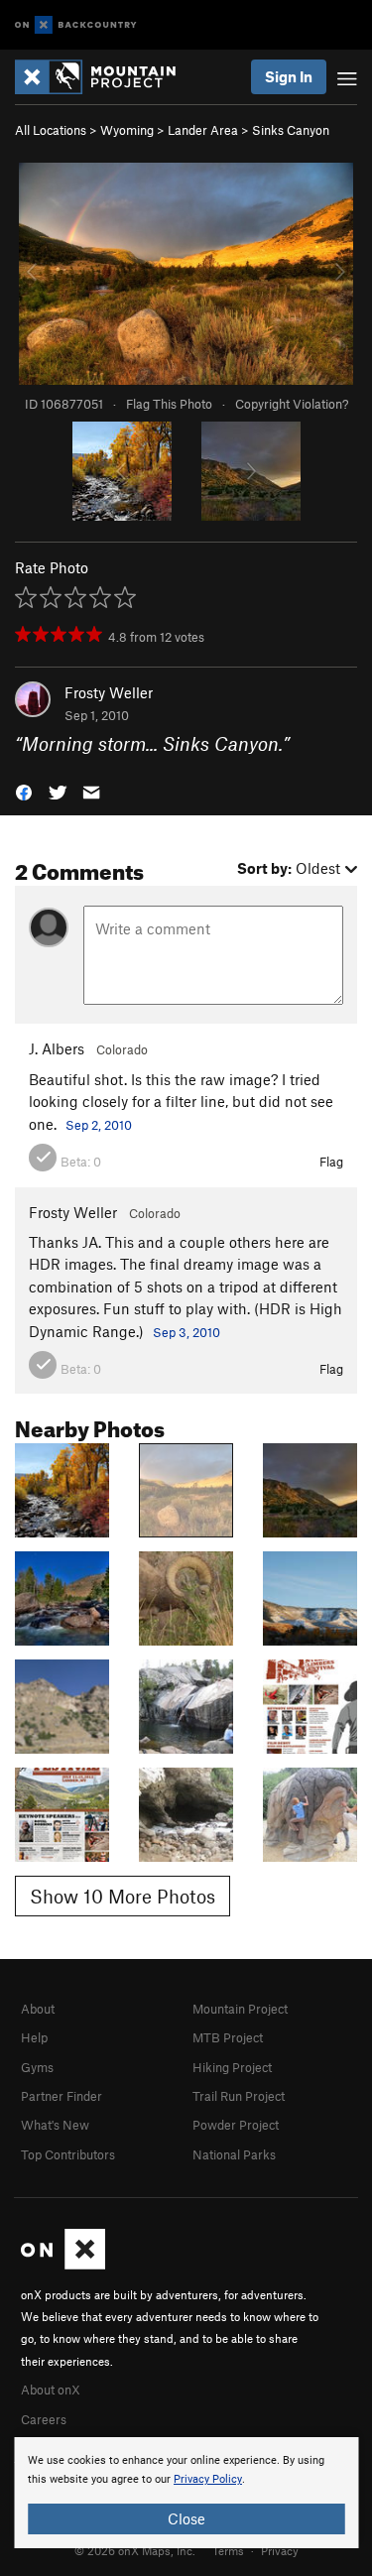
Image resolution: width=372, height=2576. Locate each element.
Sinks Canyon (291, 130)
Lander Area (203, 130)
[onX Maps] (63, 2265)
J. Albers (57, 1048)
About (38, 2009)
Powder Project (236, 2125)
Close (186, 2518)
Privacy (280, 2550)
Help (34, 2037)
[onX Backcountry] (76, 25)
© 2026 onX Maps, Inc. (135, 2550)
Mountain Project (240, 2009)
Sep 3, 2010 (186, 1332)
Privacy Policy (208, 2479)
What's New (55, 2125)
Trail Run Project (239, 2096)
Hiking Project (232, 2067)
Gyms (37, 2067)
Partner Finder (62, 2096)
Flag (331, 1162)
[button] (24, 790)
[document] (186, 2493)
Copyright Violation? (292, 404)
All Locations (51, 130)
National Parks (234, 2154)
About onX (51, 2390)
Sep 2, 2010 (99, 1125)
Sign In (289, 76)
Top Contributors (68, 2154)
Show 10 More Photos (123, 1896)
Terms (228, 2550)
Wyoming (127, 130)
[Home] (105, 77)
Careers (44, 2419)
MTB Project (228, 2037)
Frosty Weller (109, 692)
